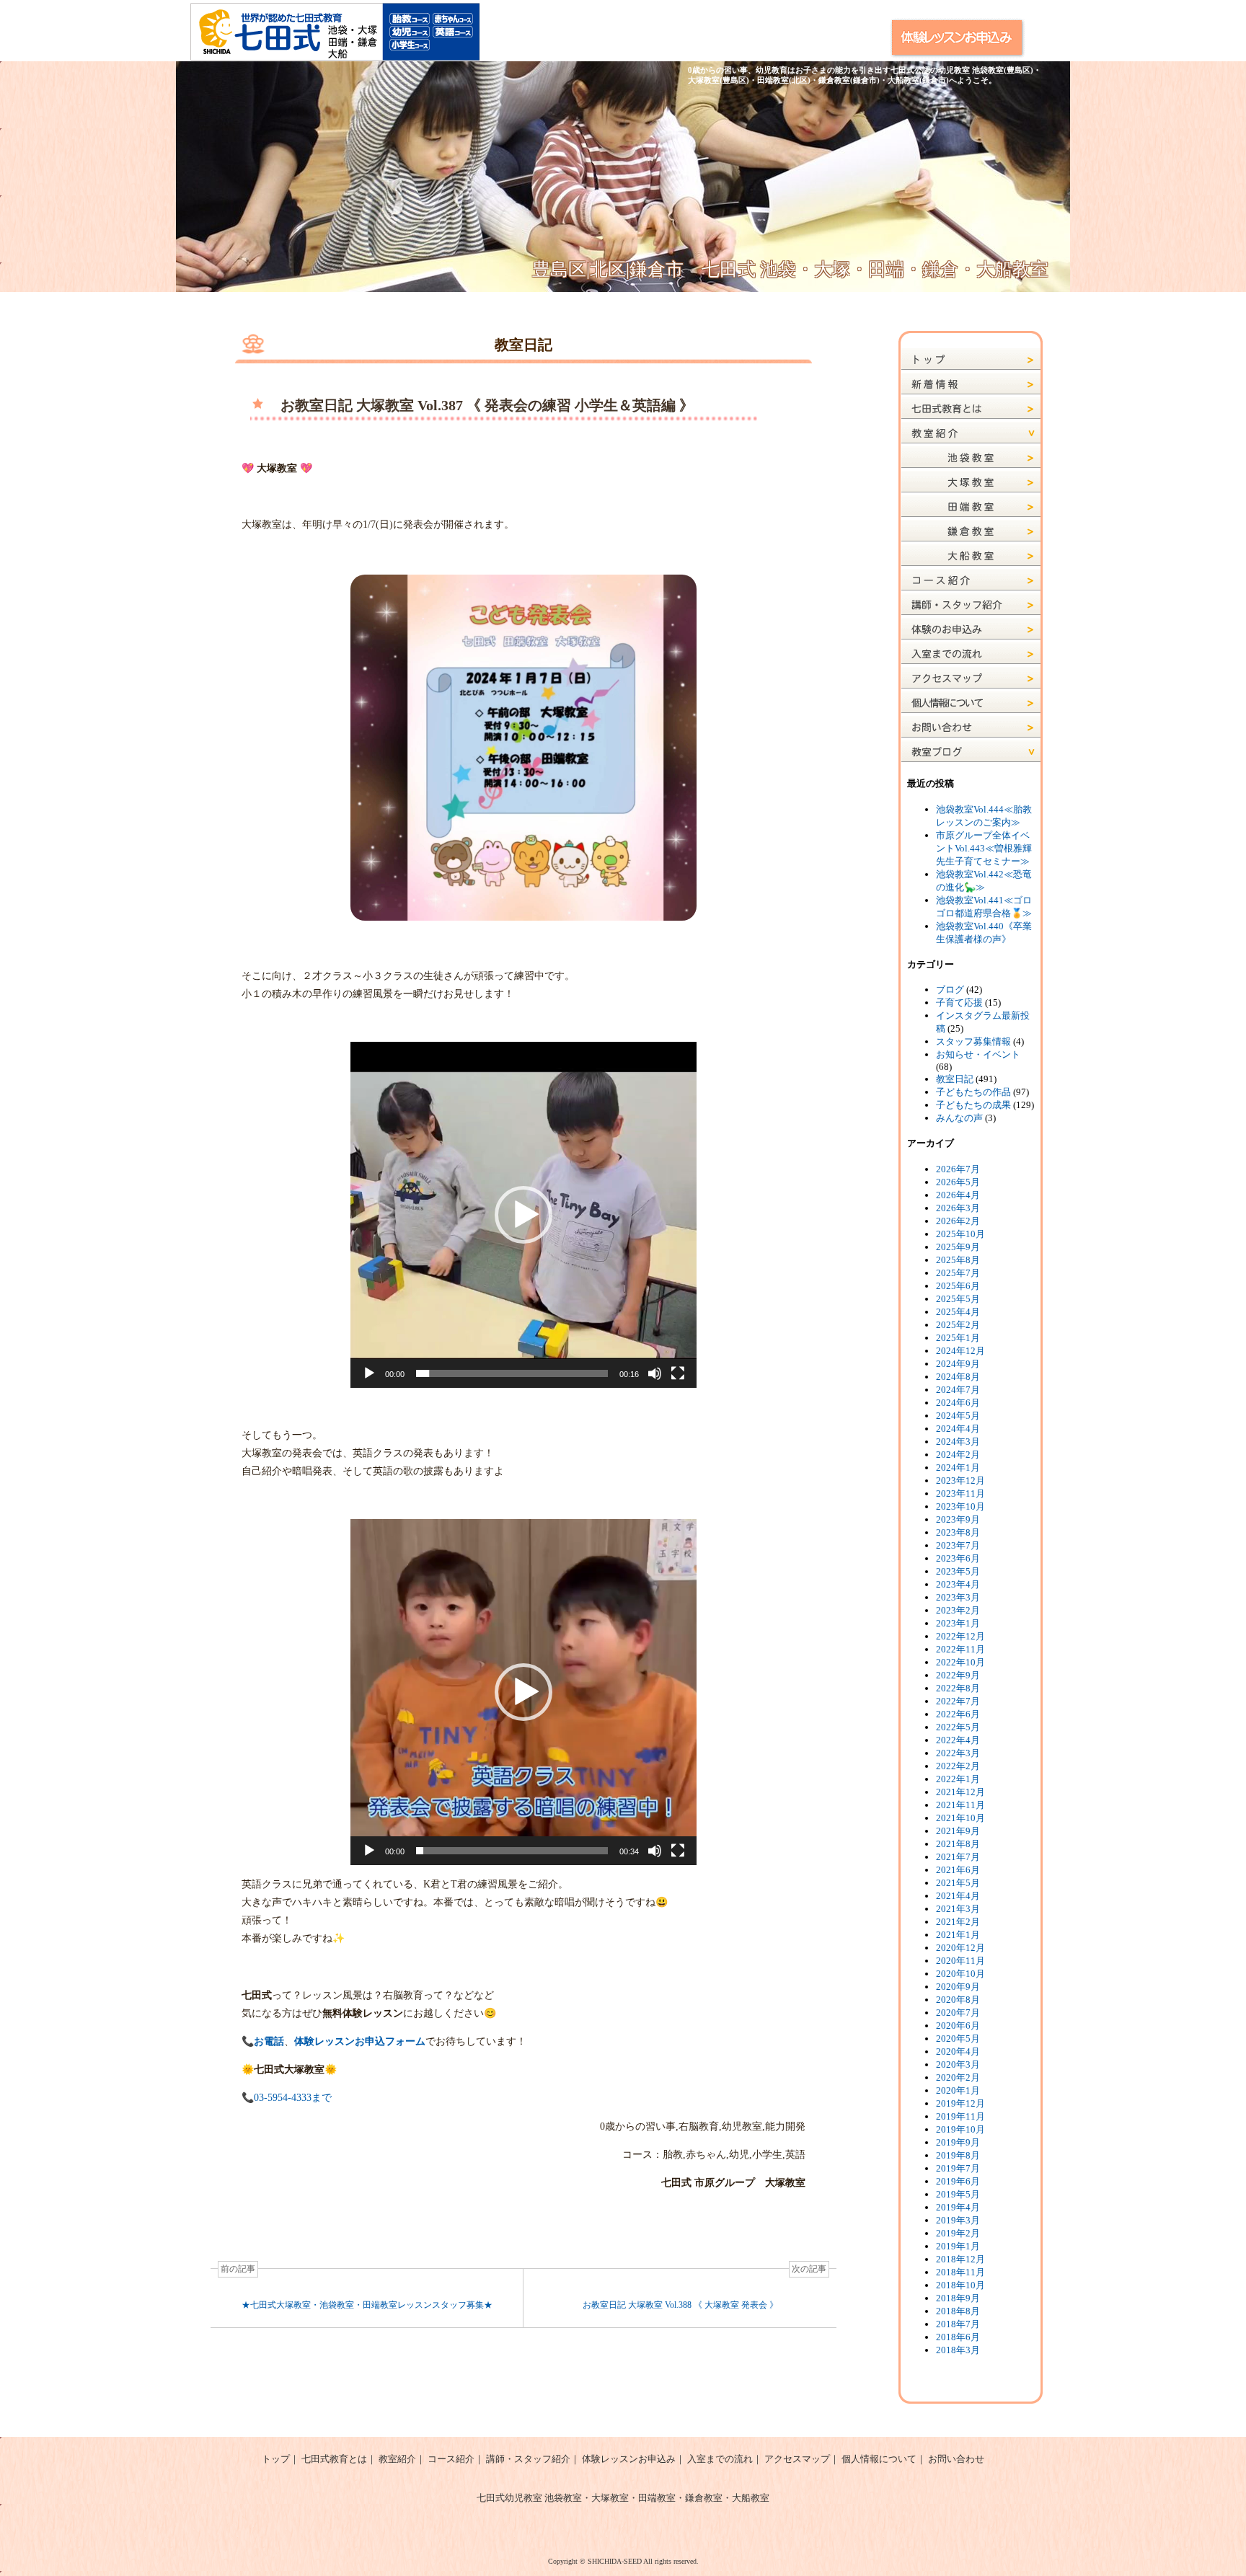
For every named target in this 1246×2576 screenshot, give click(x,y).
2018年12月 (960, 2259)
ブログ (950, 990)
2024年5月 (958, 1416)
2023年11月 (960, 1493)
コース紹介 (451, 2459)
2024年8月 (958, 1377)
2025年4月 (958, 1312)
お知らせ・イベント (978, 1054)
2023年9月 (958, 1519)
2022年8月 (958, 1688)
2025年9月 (958, 1247)
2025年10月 (960, 1234)
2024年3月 (958, 1442)
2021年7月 (958, 1857)
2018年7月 (958, 2324)
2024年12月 (960, 1351)
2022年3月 (958, 1753)
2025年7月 (958, 1273)
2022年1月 (958, 1779)
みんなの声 (959, 1118)
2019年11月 (960, 2116)
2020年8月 (958, 2000)
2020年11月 (960, 1961)
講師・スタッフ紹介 (528, 2459)
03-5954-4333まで (293, 2098)
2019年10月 (960, 2129)
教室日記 (955, 1079)
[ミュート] (655, 1373)
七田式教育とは (334, 2459)
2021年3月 (958, 1909)
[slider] (512, 1373)
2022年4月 (958, 1740)
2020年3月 (958, 2064)
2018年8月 (958, 2311)
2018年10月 (960, 2285)
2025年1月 (958, 1338)
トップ (276, 2459)
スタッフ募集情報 (973, 1041)
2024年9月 (958, 1364)
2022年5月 (958, 1727)
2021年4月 (958, 1896)
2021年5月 (958, 1883)
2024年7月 (958, 1390)
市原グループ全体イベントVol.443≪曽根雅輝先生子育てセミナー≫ (984, 848)
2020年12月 (960, 1948)
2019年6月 (958, 2181)
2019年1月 (958, 2246)
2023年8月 (958, 1532)
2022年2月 (958, 1766)
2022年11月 (960, 1649)
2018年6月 (958, 2337)
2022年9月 (958, 1675)
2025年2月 (958, 1325)
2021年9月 (958, 1831)
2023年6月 (958, 1558)
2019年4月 (958, 2207)
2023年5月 (958, 1571)
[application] (523, 1215)
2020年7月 (958, 2013)
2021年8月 (958, 1844)
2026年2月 (958, 1221)
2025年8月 (958, 1260)
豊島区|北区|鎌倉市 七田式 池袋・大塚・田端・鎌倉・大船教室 (790, 269)
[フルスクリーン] (678, 1373)
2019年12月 (960, 2103)
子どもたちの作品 (973, 1092)
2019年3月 (958, 2220)
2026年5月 (958, 1182)
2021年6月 (958, 1870)
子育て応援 (959, 1002)
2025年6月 (958, 1286)
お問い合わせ (956, 2459)
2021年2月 (958, 1922)
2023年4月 (958, 1584)
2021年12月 (960, 1792)
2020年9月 (958, 1987)
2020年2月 (958, 2077)
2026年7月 (958, 1169)
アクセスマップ (797, 2459)
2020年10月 (960, 1974)
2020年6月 (958, 2026)
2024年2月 (958, 1455)
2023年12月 (960, 1480)
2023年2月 (958, 1610)
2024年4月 (958, 1429)
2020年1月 (958, 2090)
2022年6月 (958, 1714)
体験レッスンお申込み (629, 2459)
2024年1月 (958, 1468)
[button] (523, 1215)
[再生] (369, 1373)
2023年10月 (960, 1506)
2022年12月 (960, 1636)
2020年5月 (958, 2039)
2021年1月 (958, 1935)
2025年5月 (958, 1299)
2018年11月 (960, 2272)
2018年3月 (958, 2350)
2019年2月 (958, 2233)
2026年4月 (958, 1195)
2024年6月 (958, 1403)
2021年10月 (960, 1818)
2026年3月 (958, 1208)
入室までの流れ (720, 2459)
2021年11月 (960, 1805)
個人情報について (879, 2459)
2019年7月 (958, 2168)
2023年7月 (958, 1545)
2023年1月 (958, 1623)
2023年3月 (958, 1597)
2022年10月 (960, 1662)
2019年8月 (958, 2155)
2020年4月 (958, 2051)
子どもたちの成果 (973, 1105)
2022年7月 (958, 1701)
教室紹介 (397, 2459)
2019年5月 (958, 2194)
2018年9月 (958, 2298)
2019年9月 (958, 2142)
